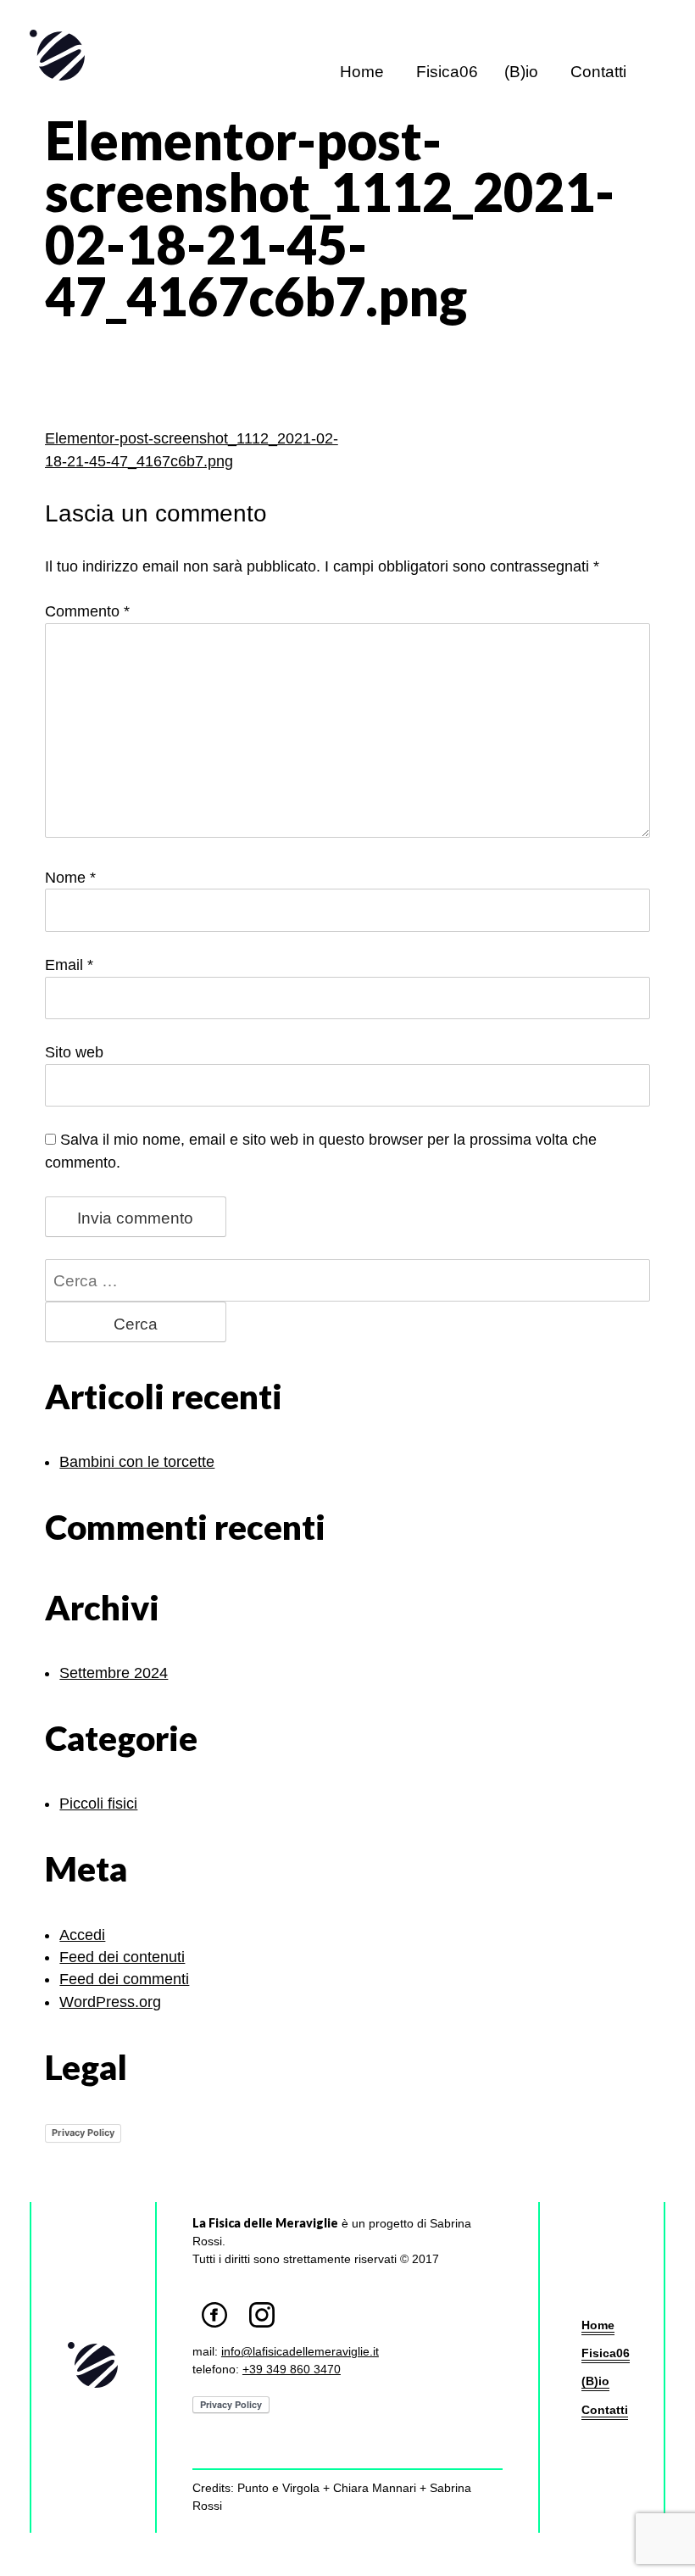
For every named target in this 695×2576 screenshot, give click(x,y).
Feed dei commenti (122, 1957)
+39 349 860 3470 (294, 2347)
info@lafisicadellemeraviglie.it (297, 2329)
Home (356, 72)
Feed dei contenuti (121, 1935)
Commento (86, 612)
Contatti (596, 72)
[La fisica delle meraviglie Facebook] (216, 2290)
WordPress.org (110, 1979)
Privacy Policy (83, 2111)
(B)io (515, 72)
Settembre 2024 (113, 1650)
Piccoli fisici (97, 1781)
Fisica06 (440, 72)
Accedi (82, 1912)
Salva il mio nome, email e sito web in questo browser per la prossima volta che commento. (349, 1140)
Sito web (73, 1053)
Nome (69, 877)
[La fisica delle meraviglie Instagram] (261, 2290)
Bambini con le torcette (136, 1439)
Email (67, 965)
